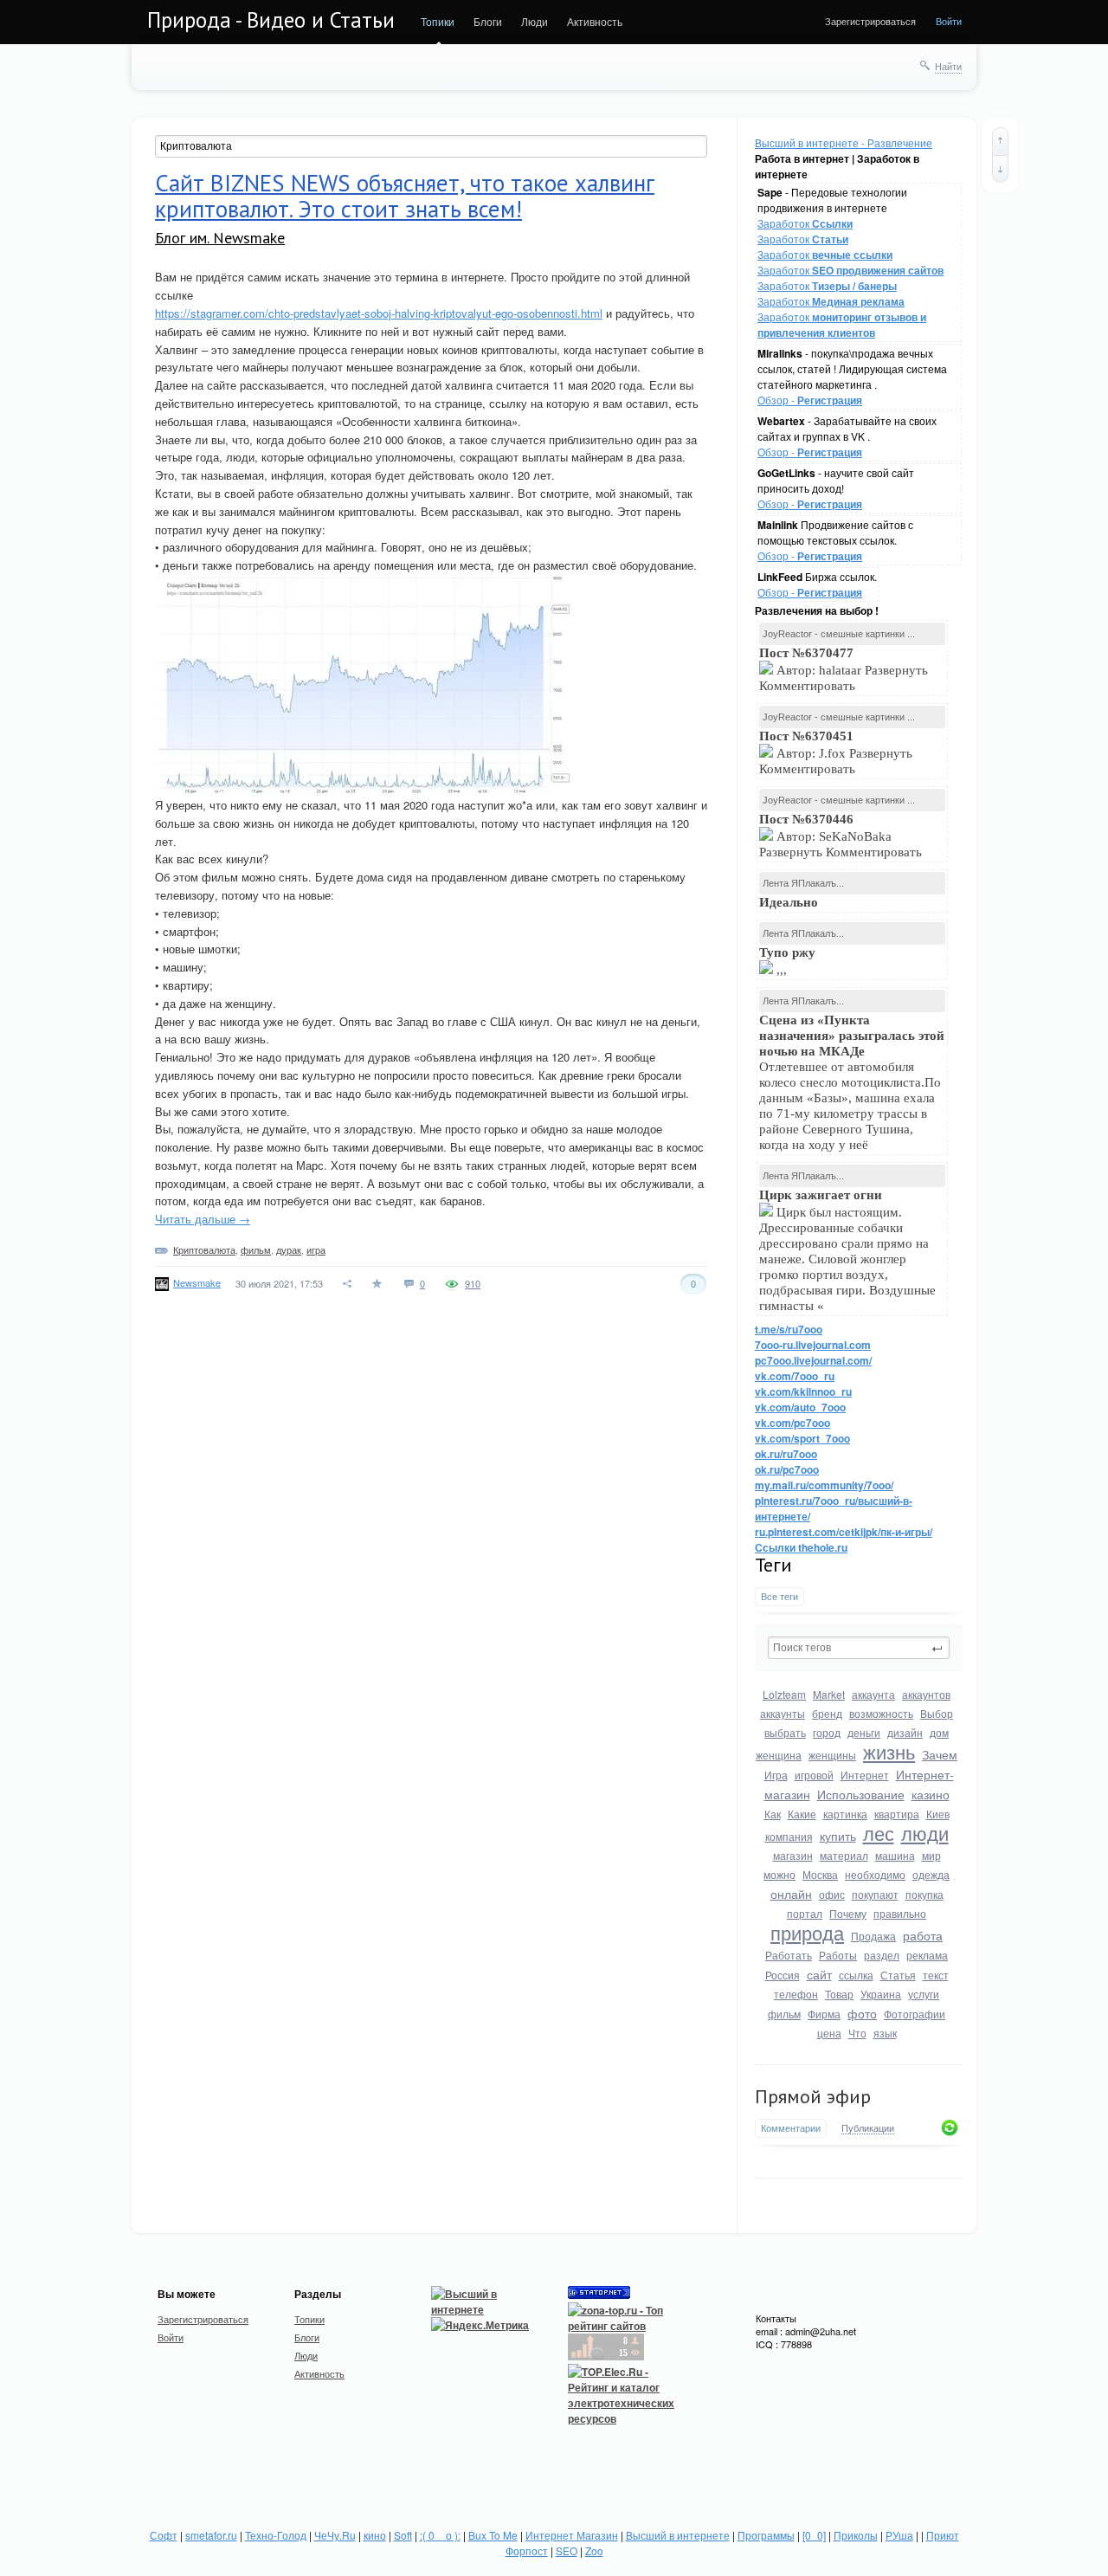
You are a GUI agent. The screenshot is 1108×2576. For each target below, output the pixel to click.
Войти (949, 21)
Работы (838, 1955)
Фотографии (915, 2014)
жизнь (889, 1751)
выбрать (785, 1732)
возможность (881, 1713)
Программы (766, 2535)
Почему (848, 1913)
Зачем (940, 1754)
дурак (289, 1249)
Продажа (873, 1936)
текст (936, 1975)
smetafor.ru (211, 2535)
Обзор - (810, 400)
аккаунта (873, 1694)
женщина (779, 1755)
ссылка (856, 1975)
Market (829, 1694)
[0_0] (814, 2535)
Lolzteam (784, 1694)
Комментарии (791, 2128)
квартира (897, 1814)
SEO (567, 2550)
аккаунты (783, 1713)
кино (375, 2535)
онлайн (791, 1894)
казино (931, 1794)
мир (931, 1855)
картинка (845, 1814)
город (827, 1732)
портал (805, 1913)
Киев (938, 1814)
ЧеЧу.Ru (335, 2535)
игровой (814, 1775)
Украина (881, 1994)
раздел (882, 1955)
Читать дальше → (203, 1219)
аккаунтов (926, 1694)
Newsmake (197, 1282)
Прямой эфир (813, 2096)
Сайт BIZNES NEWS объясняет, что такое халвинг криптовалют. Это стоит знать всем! (405, 196)
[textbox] (859, 1648)
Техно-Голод (276, 2535)
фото (862, 2013)
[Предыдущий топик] (1000, 141)
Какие (802, 1814)
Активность (595, 21)
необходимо (875, 1874)
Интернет (865, 1775)
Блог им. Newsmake (220, 238)
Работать (789, 1955)
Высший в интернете (678, 2535)
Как (773, 1814)
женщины (832, 1755)
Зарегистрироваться (870, 21)
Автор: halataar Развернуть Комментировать (844, 669)
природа (807, 1932)
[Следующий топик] (1000, 169)
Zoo (594, 2550)
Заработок (805, 223)
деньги (864, 1732)
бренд (827, 1713)
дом (939, 1732)
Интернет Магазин (572, 2535)
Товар (839, 1994)
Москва (820, 1874)
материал (844, 1855)
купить (838, 1836)
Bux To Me (493, 2535)
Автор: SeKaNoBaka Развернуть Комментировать (842, 836)
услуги (924, 1994)
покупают (875, 1894)
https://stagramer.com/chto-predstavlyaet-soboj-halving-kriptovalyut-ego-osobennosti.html (379, 313)
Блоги (488, 21)
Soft (403, 2535)
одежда (931, 1874)
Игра (776, 1775)
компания (789, 1836)
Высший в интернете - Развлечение (844, 142)
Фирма (824, 2014)
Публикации (868, 2128)
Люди (535, 21)
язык (885, 2033)
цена (829, 2033)
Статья (898, 1975)
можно (779, 1874)
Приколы (856, 2535)
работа (923, 1935)
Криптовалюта (204, 1249)
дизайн (905, 1732)
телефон (796, 1994)
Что (857, 2033)
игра (316, 1249)
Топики (438, 21)
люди (925, 1833)
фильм (784, 2014)
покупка (924, 1894)
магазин (793, 1855)
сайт (819, 1974)
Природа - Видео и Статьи (271, 20)
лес (879, 1833)
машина (895, 1855)
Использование (861, 1794)
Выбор (937, 1713)
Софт (164, 2535)
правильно (900, 1913)
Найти (948, 66)
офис (832, 1894)
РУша (899, 2535)
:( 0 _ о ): (440, 2535)
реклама (927, 1955)
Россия (783, 1975)
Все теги (779, 1596)
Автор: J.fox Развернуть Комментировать (836, 752)
